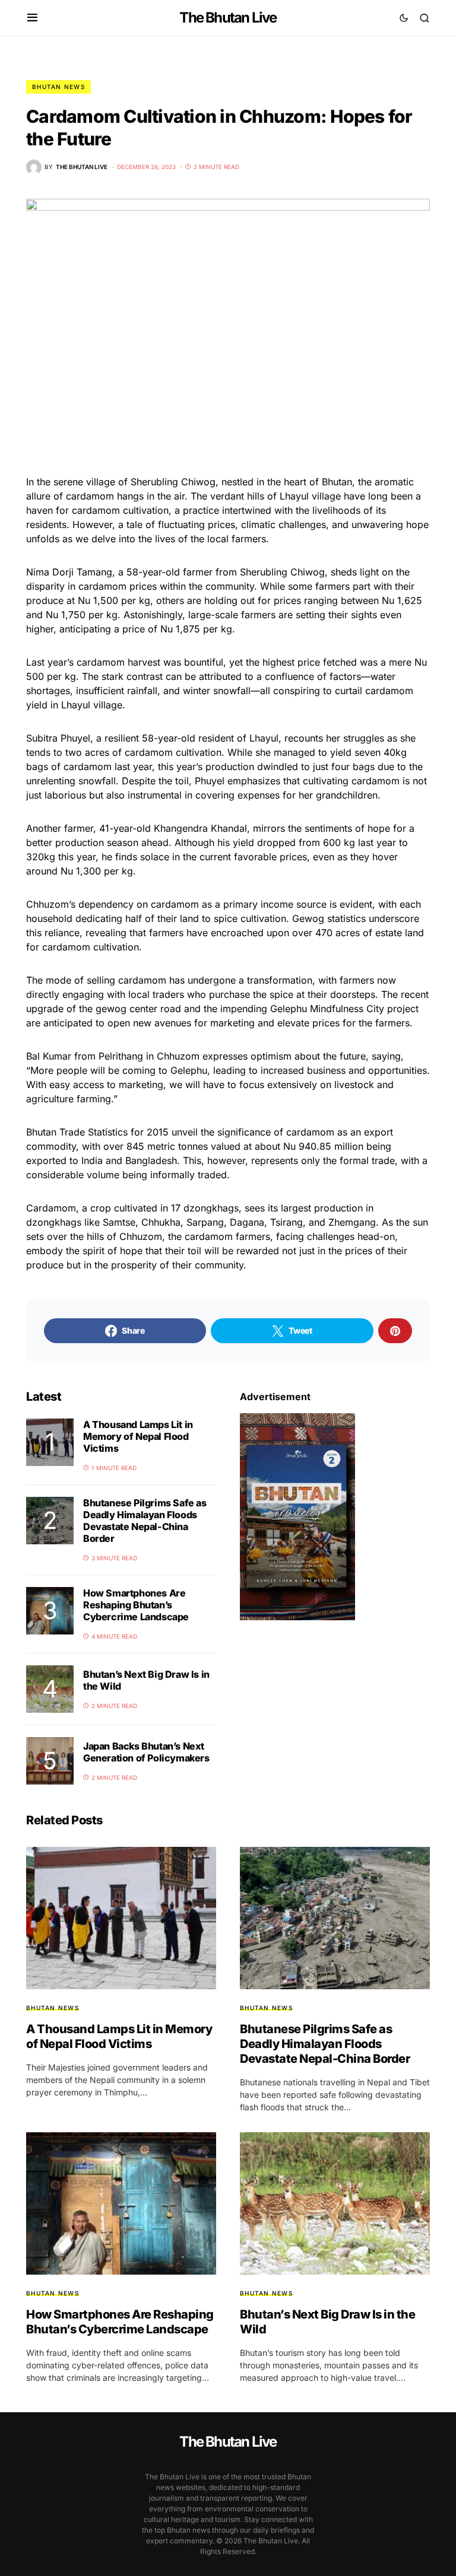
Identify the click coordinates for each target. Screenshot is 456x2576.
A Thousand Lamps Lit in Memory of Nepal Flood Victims (138, 1436)
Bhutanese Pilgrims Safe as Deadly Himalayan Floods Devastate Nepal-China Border (145, 1521)
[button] (32, 18)
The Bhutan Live (228, 18)
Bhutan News (58, 87)
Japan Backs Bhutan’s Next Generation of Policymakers (146, 1752)
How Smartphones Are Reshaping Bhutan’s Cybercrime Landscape (136, 1605)
